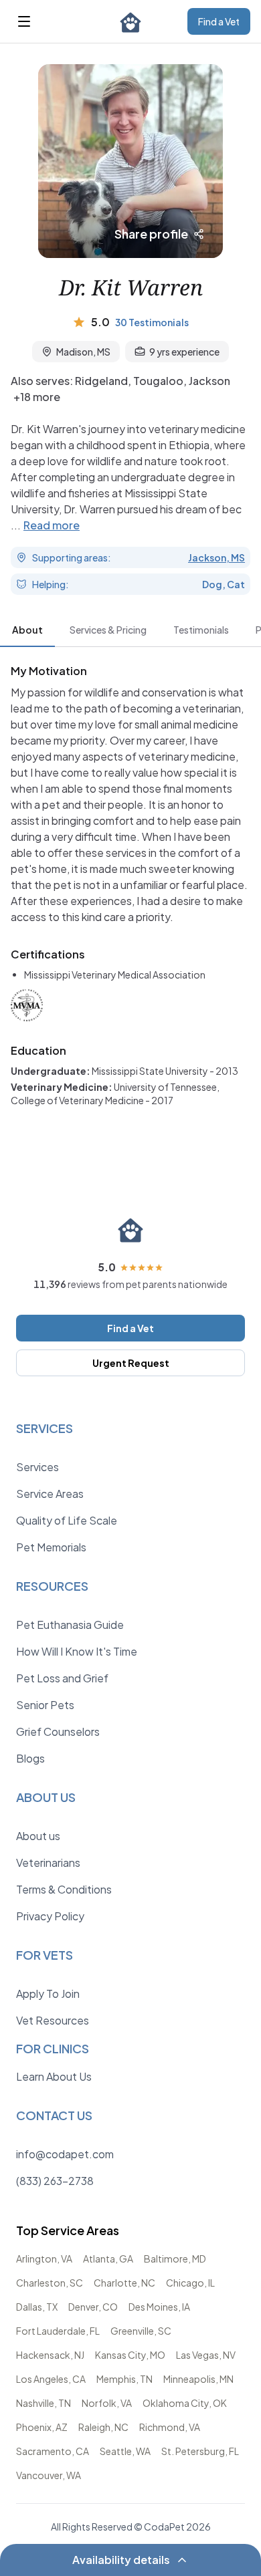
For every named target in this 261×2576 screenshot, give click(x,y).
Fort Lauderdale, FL (58, 2331)
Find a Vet (219, 21)
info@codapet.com (65, 2154)
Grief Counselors (58, 1731)
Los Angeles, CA (51, 2379)
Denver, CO (93, 2307)
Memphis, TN (124, 2379)
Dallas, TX (37, 2307)
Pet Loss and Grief (62, 1678)
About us (38, 1836)
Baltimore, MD (175, 2259)
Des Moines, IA (159, 2307)
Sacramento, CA (53, 2451)
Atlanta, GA (108, 2259)
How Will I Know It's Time (77, 1651)
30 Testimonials (152, 322)
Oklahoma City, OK (185, 2403)
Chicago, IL (190, 2283)
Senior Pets (45, 1705)
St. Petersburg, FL (200, 2451)
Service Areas (50, 1494)
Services (37, 1467)
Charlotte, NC (124, 2283)
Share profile (151, 234)
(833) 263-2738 (55, 2181)
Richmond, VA (170, 2427)
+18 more (37, 397)
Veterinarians (48, 1862)
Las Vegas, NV (206, 2355)
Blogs (30, 1758)
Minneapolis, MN (198, 2379)
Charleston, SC (50, 2283)
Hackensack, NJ (50, 2355)
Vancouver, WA (49, 2475)
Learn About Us (54, 2076)
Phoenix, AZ (42, 2427)
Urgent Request (131, 1363)
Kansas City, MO (130, 2355)
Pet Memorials (51, 1547)
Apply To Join (48, 1993)
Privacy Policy (50, 1916)
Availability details (121, 2560)
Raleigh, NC (103, 2427)
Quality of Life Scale (67, 1520)
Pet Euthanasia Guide (70, 1625)
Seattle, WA (125, 2451)
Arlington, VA (44, 2259)
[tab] (27, 632)
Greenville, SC (141, 2331)
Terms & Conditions (64, 1889)
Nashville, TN (43, 2403)
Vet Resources (53, 2020)
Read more (52, 525)
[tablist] (130, 632)
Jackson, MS (216, 557)
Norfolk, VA (107, 2403)
